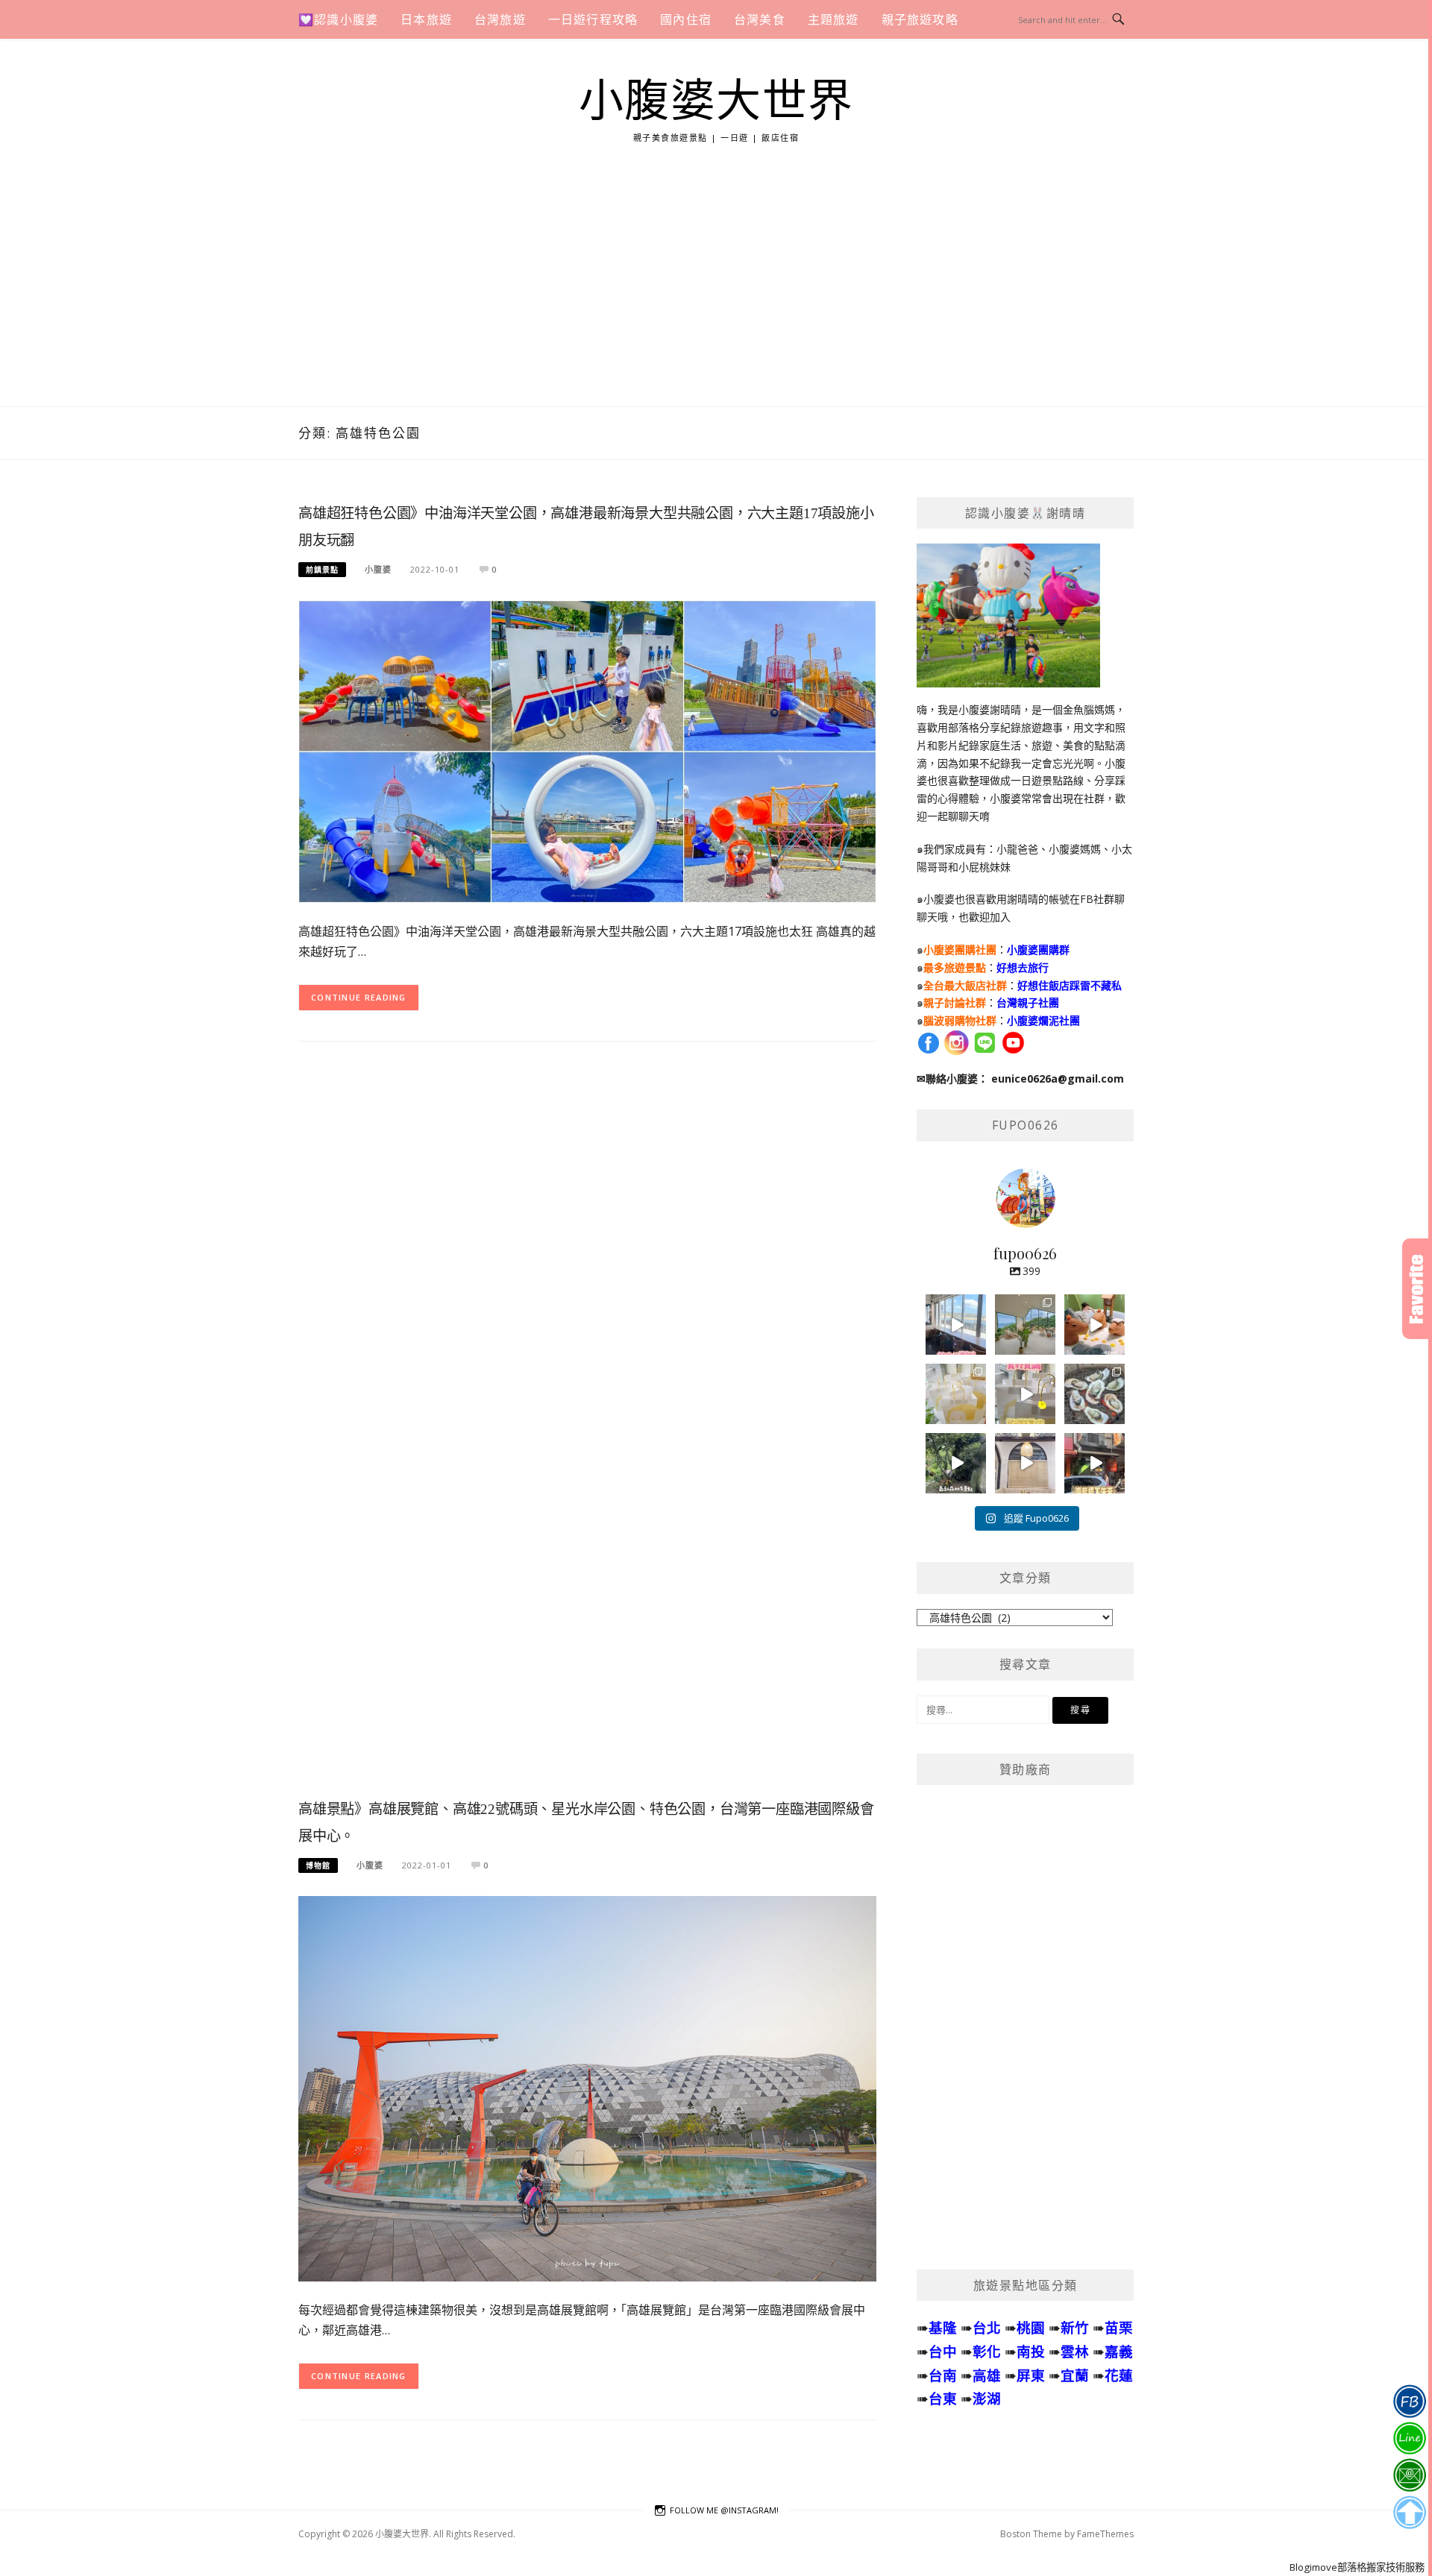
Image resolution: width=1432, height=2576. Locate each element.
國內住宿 (686, 19)
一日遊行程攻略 (593, 19)
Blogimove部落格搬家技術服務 (1357, 2567)
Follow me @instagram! (724, 2510)
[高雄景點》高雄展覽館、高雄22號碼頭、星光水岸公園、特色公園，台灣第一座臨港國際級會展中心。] (587, 2087)
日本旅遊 (426, 19)
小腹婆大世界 (716, 101)
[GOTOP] (1409, 2513)
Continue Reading (359, 997)
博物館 (318, 1865)
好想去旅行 (1023, 967)
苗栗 (1119, 2327)
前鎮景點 (322, 570)
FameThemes (1105, 2534)
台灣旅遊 (500, 19)
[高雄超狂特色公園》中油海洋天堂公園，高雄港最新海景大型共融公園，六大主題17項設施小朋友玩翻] (587, 750)
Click (1417, 1289)
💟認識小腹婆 (338, 19)
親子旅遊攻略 (920, 19)
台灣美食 (760, 19)
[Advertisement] (716, 295)
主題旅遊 (833, 19)
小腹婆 (378, 569)
